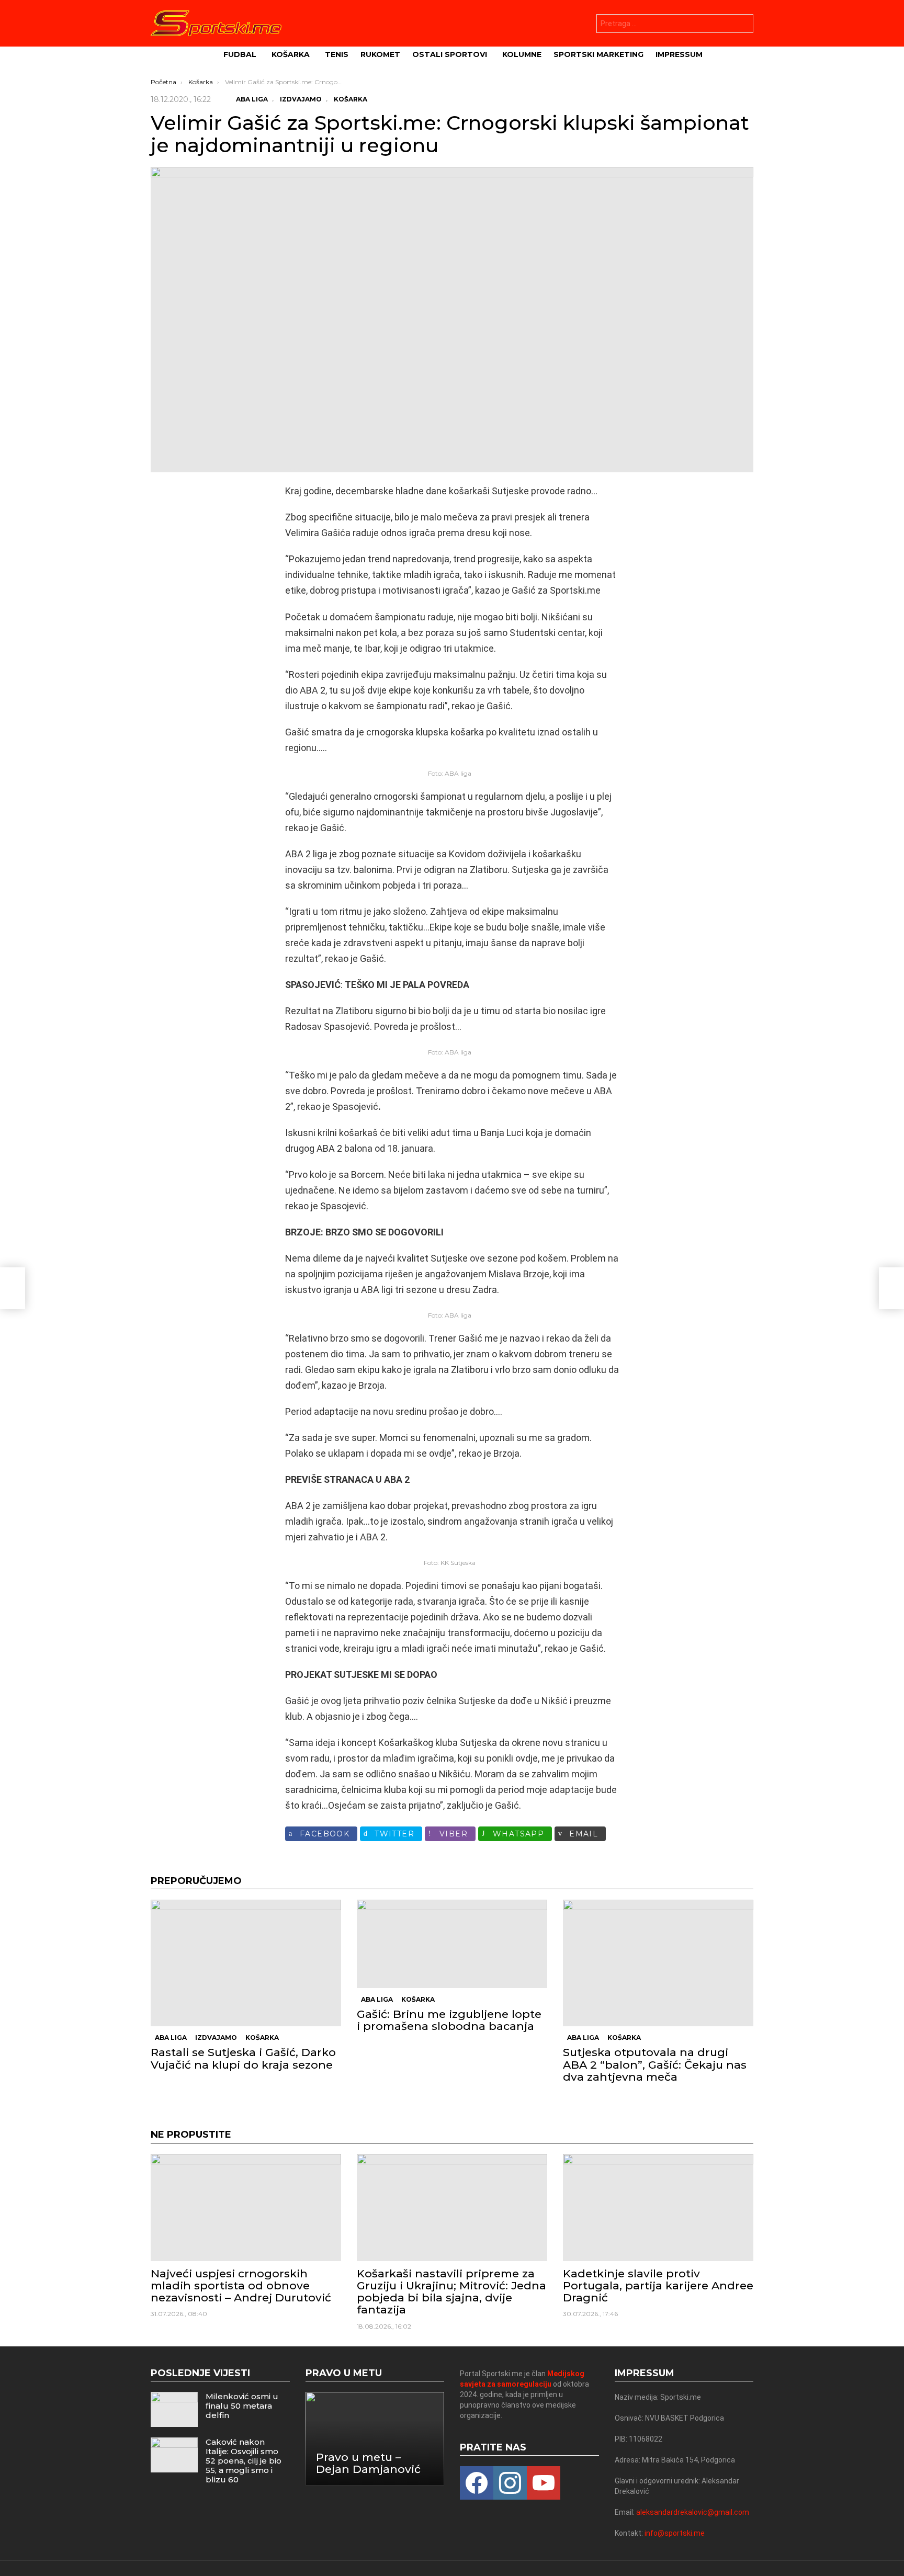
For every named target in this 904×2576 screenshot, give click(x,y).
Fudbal (240, 54)
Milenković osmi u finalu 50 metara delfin (242, 2406)
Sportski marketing (598, 54)
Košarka (291, 54)
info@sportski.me (675, 2533)
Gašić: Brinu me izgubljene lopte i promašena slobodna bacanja (449, 2020)
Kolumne (522, 54)
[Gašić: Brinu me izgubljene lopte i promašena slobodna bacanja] (452, 1944)
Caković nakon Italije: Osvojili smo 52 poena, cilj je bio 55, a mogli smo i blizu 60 (244, 2461)
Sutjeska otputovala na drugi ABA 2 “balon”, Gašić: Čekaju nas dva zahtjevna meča (655, 2064)
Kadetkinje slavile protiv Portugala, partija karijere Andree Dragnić (658, 2285)
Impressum (679, 54)
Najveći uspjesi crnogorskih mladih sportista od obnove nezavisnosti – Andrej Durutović (241, 2285)
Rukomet (380, 54)
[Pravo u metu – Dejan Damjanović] (375, 2439)
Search (743, 25)
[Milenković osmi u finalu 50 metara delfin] (174, 2409)
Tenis (337, 54)
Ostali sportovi (450, 54)
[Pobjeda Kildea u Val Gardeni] (13, 1288)
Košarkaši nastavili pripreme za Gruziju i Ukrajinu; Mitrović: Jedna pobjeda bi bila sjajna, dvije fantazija (451, 2292)
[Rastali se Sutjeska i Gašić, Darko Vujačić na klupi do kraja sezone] (246, 1963)
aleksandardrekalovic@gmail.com (693, 2512)
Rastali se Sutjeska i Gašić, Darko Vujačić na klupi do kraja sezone (243, 2058)
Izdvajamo (216, 2038)
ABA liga (171, 2038)
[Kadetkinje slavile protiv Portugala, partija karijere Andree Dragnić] (658, 2208)
